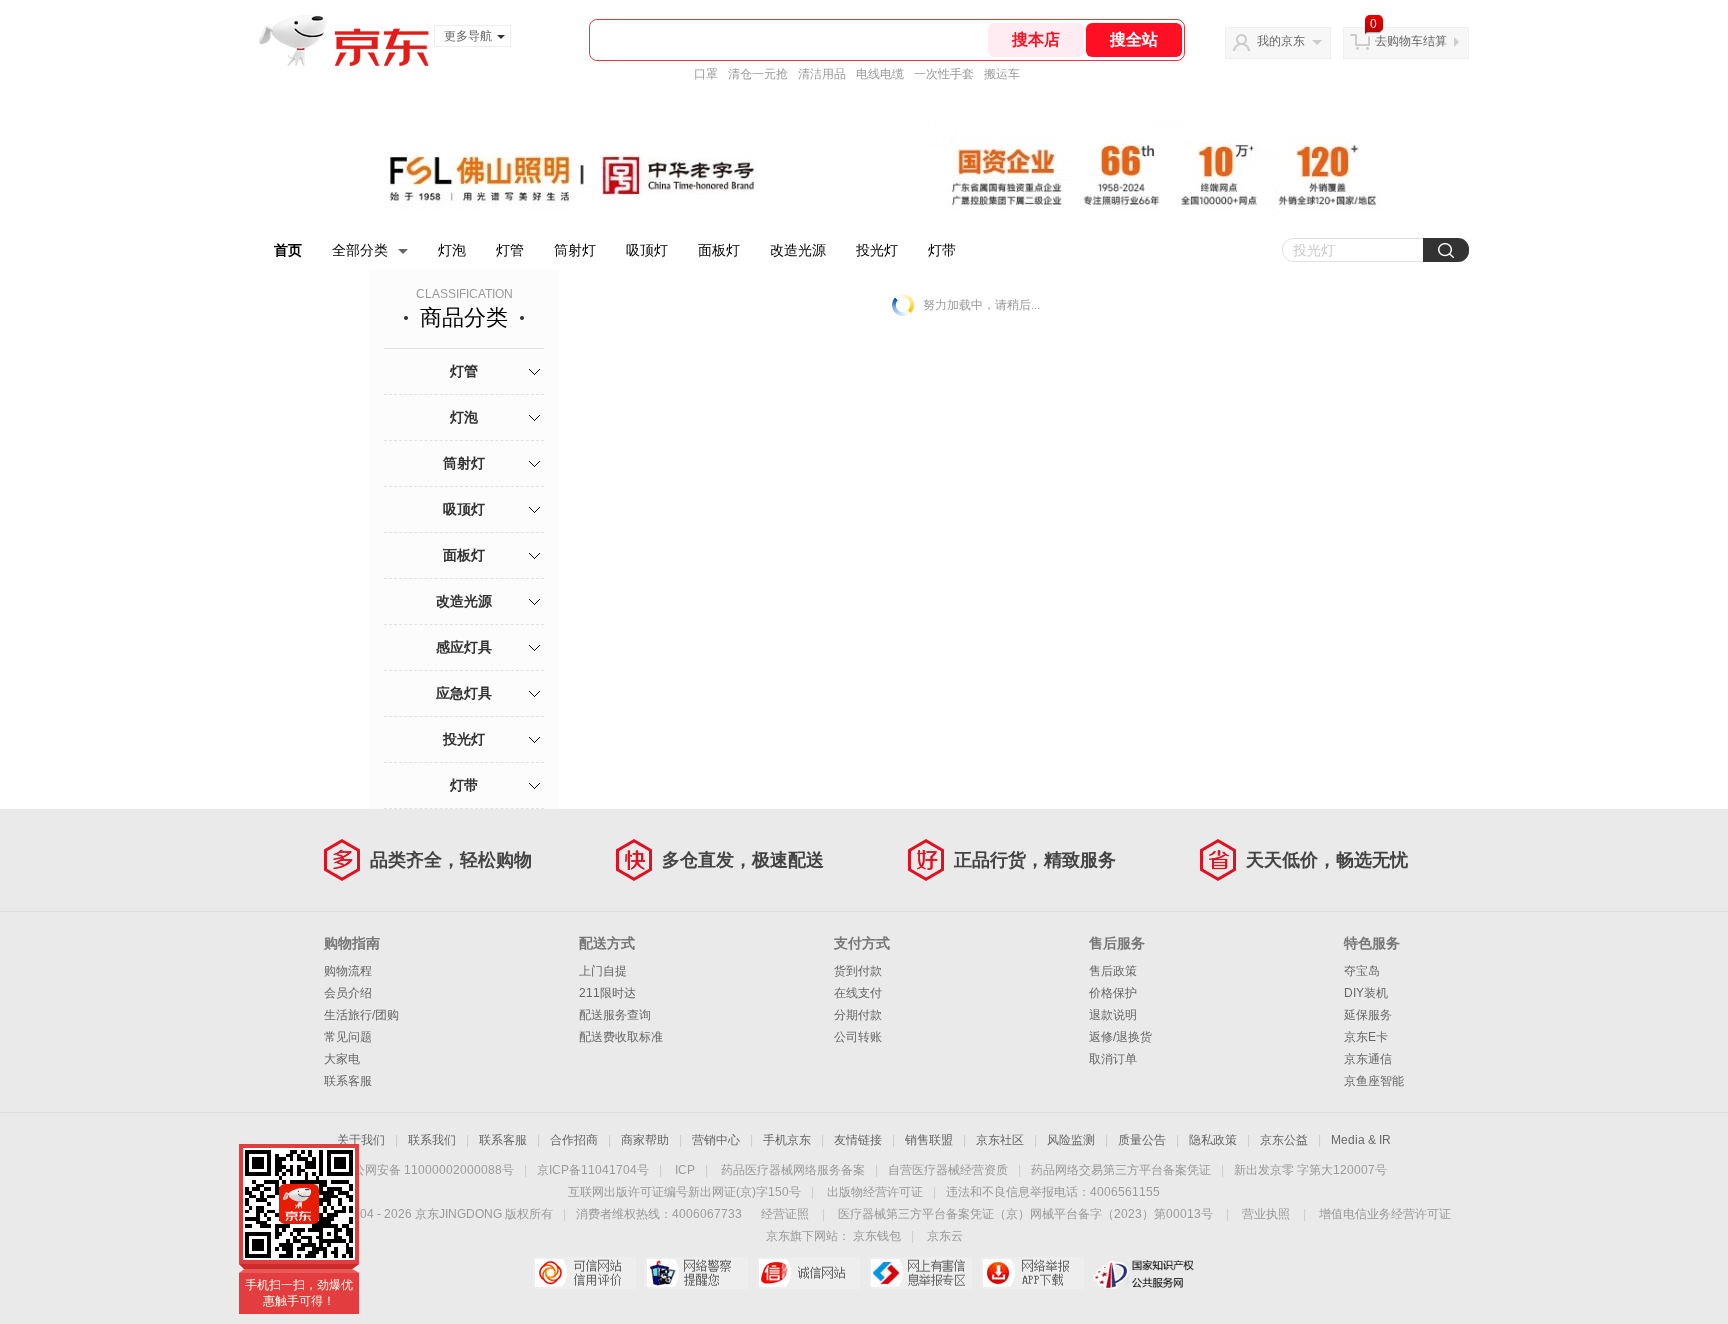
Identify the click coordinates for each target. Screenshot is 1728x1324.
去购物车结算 (1411, 41)
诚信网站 (808, 1273)
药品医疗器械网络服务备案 (793, 1170)
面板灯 (719, 250)
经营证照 (785, 1214)
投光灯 (877, 250)
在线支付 (858, 993)
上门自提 (603, 971)
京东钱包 (877, 1236)
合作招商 (574, 1140)
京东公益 (1284, 1140)
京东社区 (1000, 1140)
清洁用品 (822, 74)
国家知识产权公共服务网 (1144, 1273)
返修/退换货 (1120, 1037)
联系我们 (432, 1140)
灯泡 (452, 250)
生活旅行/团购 (361, 1015)
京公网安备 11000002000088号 (427, 1170)
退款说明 (1113, 1015)
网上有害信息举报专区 (920, 1273)
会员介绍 (348, 993)
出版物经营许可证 (875, 1192)
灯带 (942, 250)
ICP (685, 1170)
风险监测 (1071, 1140)
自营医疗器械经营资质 (948, 1170)
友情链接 (858, 1140)
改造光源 (798, 250)
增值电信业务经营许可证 (1385, 1214)
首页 (288, 250)
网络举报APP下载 (1032, 1273)
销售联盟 (929, 1140)
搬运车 (1002, 74)
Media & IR (1361, 1140)
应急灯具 (464, 693)
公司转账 (858, 1037)
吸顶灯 (647, 250)
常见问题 (348, 1037)
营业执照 (1266, 1214)
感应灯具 (464, 647)
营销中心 (716, 1140)
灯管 (510, 250)
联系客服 (348, 1081)
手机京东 (787, 1140)
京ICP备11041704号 (593, 1170)
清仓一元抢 (758, 74)
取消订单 (1113, 1059)
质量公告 (1142, 1140)
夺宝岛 (1362, 971)
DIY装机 (1366, 993)
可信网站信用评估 (584, 1273)
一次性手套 (944, 74)
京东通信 (1368, 1059)
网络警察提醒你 (696, 1273)
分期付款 (858, 1015)
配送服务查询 (615, 1015)
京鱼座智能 (1374, 1081)
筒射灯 (575, 250)
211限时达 (607, 993)
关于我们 (361, 1140)
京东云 (945, 1236)
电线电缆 (880, 74)
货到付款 (858, 971)
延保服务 (1368, 1015)
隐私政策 (1213, 1140)
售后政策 (1113, 971)
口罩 (706, 74)
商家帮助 (645, 1140)
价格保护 (1113, 993)
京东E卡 (1366, 1037)
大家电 (342, 1059)
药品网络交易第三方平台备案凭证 (1121, 1170)
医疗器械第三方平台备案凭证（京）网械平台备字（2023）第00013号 (1025, 1214)
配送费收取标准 (621, 1037)
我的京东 (1281, 41)
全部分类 (360, 250)
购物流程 (348, 971)
